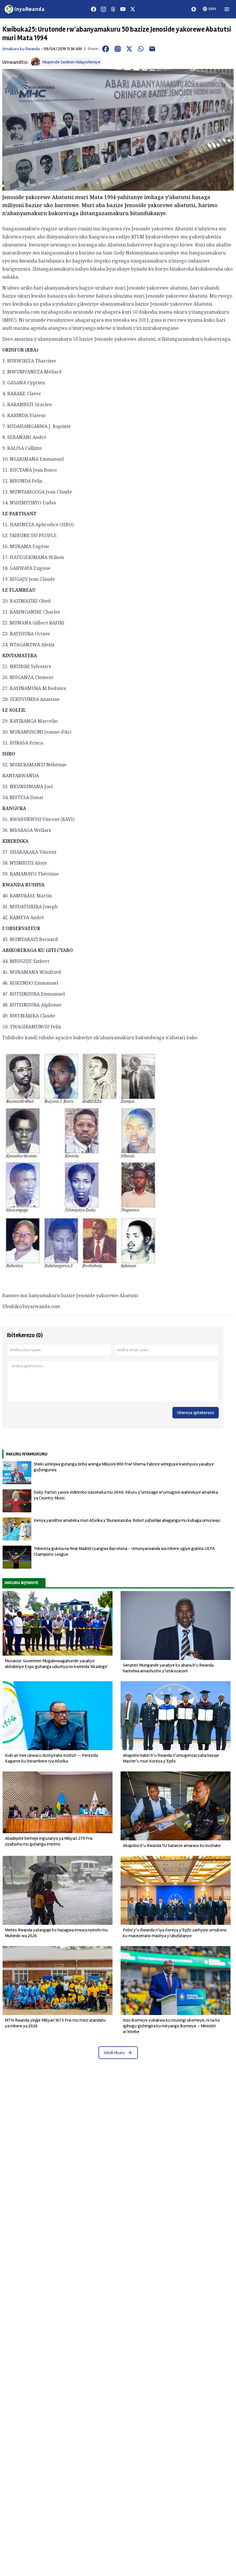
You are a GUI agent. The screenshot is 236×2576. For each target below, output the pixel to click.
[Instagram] (103, 9)
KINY (213, 9)
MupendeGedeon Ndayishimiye (71, 62)
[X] (133, 9)
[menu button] (227, 9)
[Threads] (113, 9)
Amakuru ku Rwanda (21, 49)
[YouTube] (123, 9)
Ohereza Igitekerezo (196, 1413)
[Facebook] (94, 9)
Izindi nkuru (114, 2053)
